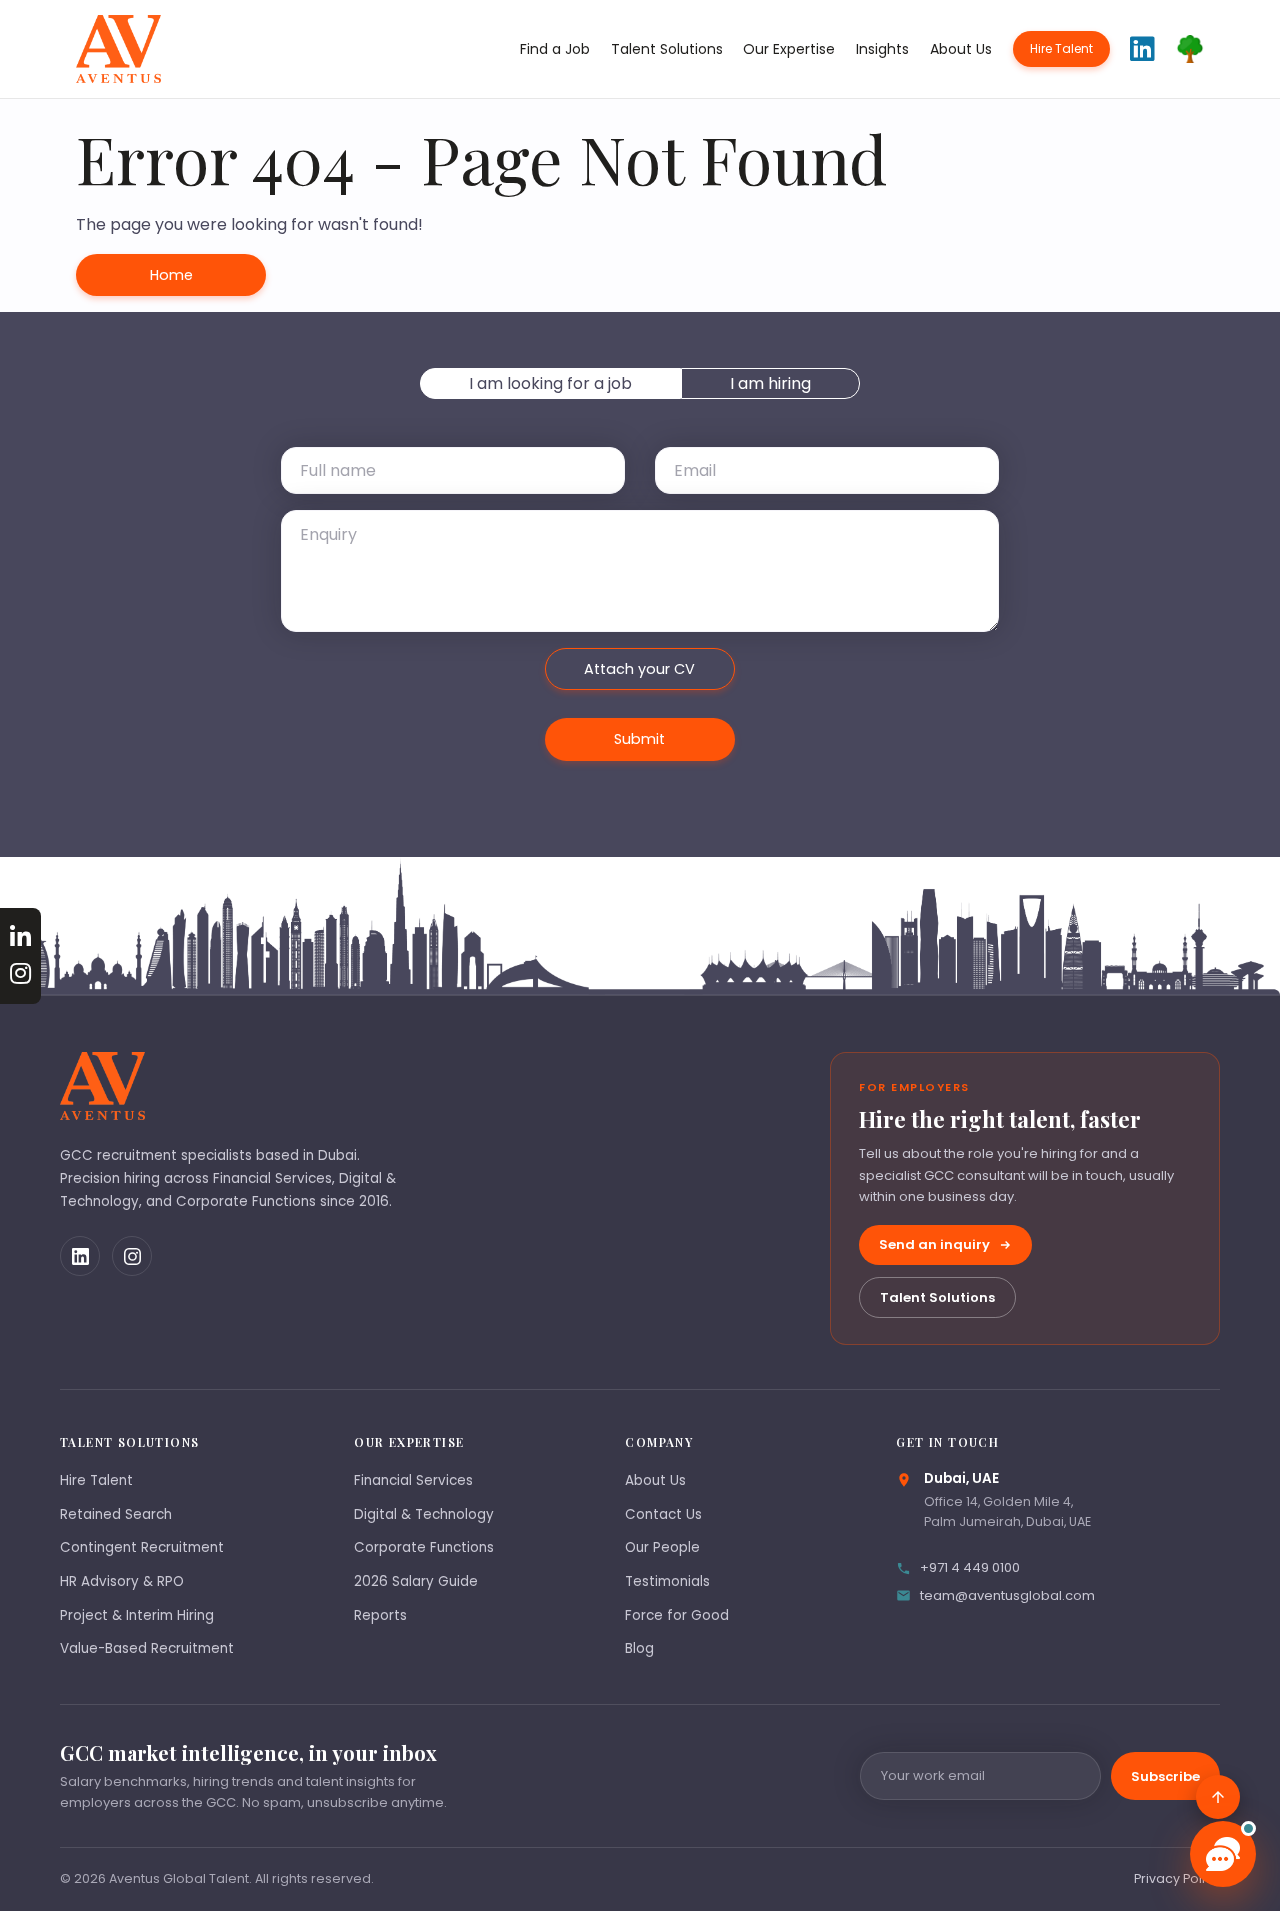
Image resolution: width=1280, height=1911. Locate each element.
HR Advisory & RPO (122, 1581)
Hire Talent (1061, 48)
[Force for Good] (1190, 49)
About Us (961, 49)
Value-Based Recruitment (147, 1648)
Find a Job (555, 49)
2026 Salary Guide (416, 1581)
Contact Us (663, 1514)
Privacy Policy (1177, 1878)
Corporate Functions (424, 1547)
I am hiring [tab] (770, 383)
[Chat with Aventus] (1223, 1854)
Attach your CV (639, 669)
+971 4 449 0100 (970, 1567)
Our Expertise (789, 49)
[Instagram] (132, 1256)
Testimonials (667, 1581)
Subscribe (1165, 1776)
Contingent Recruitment (142, 1547)
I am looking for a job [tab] (550, 383)
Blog (639, 1648)
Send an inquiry (934, 1244)
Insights (882, 49)
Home (171, 275)
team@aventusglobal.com (1007, 1595)
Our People (662, 1547)
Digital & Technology (424, 1514)
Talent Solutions (667, 49)
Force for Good (677, 1615)
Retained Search (116, 1514)
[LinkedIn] (80, 1256)
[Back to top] (1218, 1797)
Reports (380, 1615)
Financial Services (413, 1480)
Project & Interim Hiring (137, 1615)
